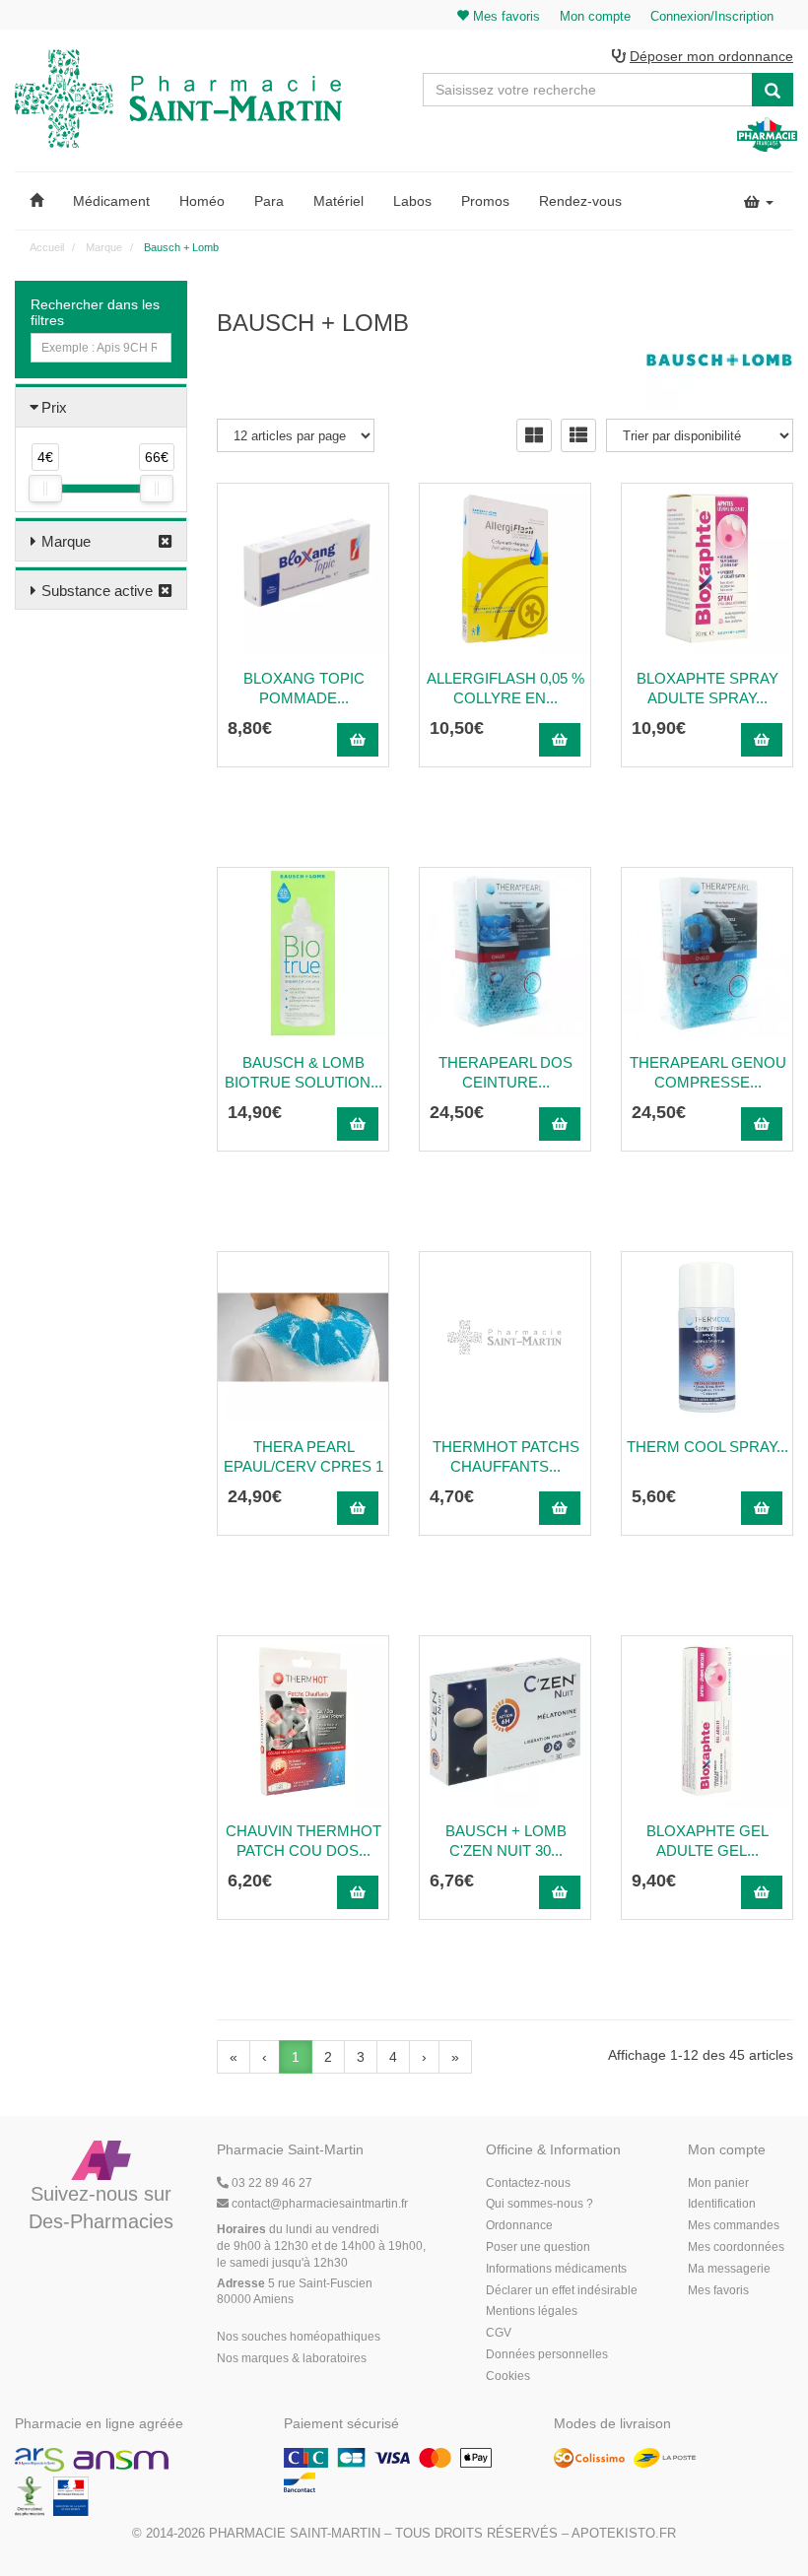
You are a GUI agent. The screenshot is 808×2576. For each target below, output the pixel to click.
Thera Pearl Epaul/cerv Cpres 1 (303, 1456)
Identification (722, 2204)
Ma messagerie (729, 2269)
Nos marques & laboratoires (292, 2358)
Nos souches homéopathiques (299, 2337)
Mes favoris (718, 2290)
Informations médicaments (556, 2269)
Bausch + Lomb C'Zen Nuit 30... (506, 1841)
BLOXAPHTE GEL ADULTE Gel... (707, 1841)
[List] (578, 435)
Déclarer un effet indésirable (562, 2290)
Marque (66, 541)
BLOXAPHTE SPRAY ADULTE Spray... (707, 688)
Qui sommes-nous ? (539, 2204)
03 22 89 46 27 (270, 2183)
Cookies (508, 2376)
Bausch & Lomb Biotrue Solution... (303, 1072)
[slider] (45, 489)
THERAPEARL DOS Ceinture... (505, 1072)
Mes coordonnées (736, 2247)
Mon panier (718, 2183)
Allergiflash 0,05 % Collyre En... (505, 688)
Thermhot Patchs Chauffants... (506, 1456)
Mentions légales (532, 2311)
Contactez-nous (528, 2183)
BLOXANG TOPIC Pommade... (304, 688)
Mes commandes (734, 2225)
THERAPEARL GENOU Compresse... (708, 1072)
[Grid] (534, 435)
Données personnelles (547, 2354)
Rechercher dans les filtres (95, 312)
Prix (54, 407)
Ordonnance (519, 2225)
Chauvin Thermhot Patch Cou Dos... (303, 1841)
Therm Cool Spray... (707, 1447)
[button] (36, 201)
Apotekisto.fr (624, 2533)
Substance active (97, 591)
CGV (499, 2333)
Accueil (47, 247)
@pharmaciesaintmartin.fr (320, 2204)
